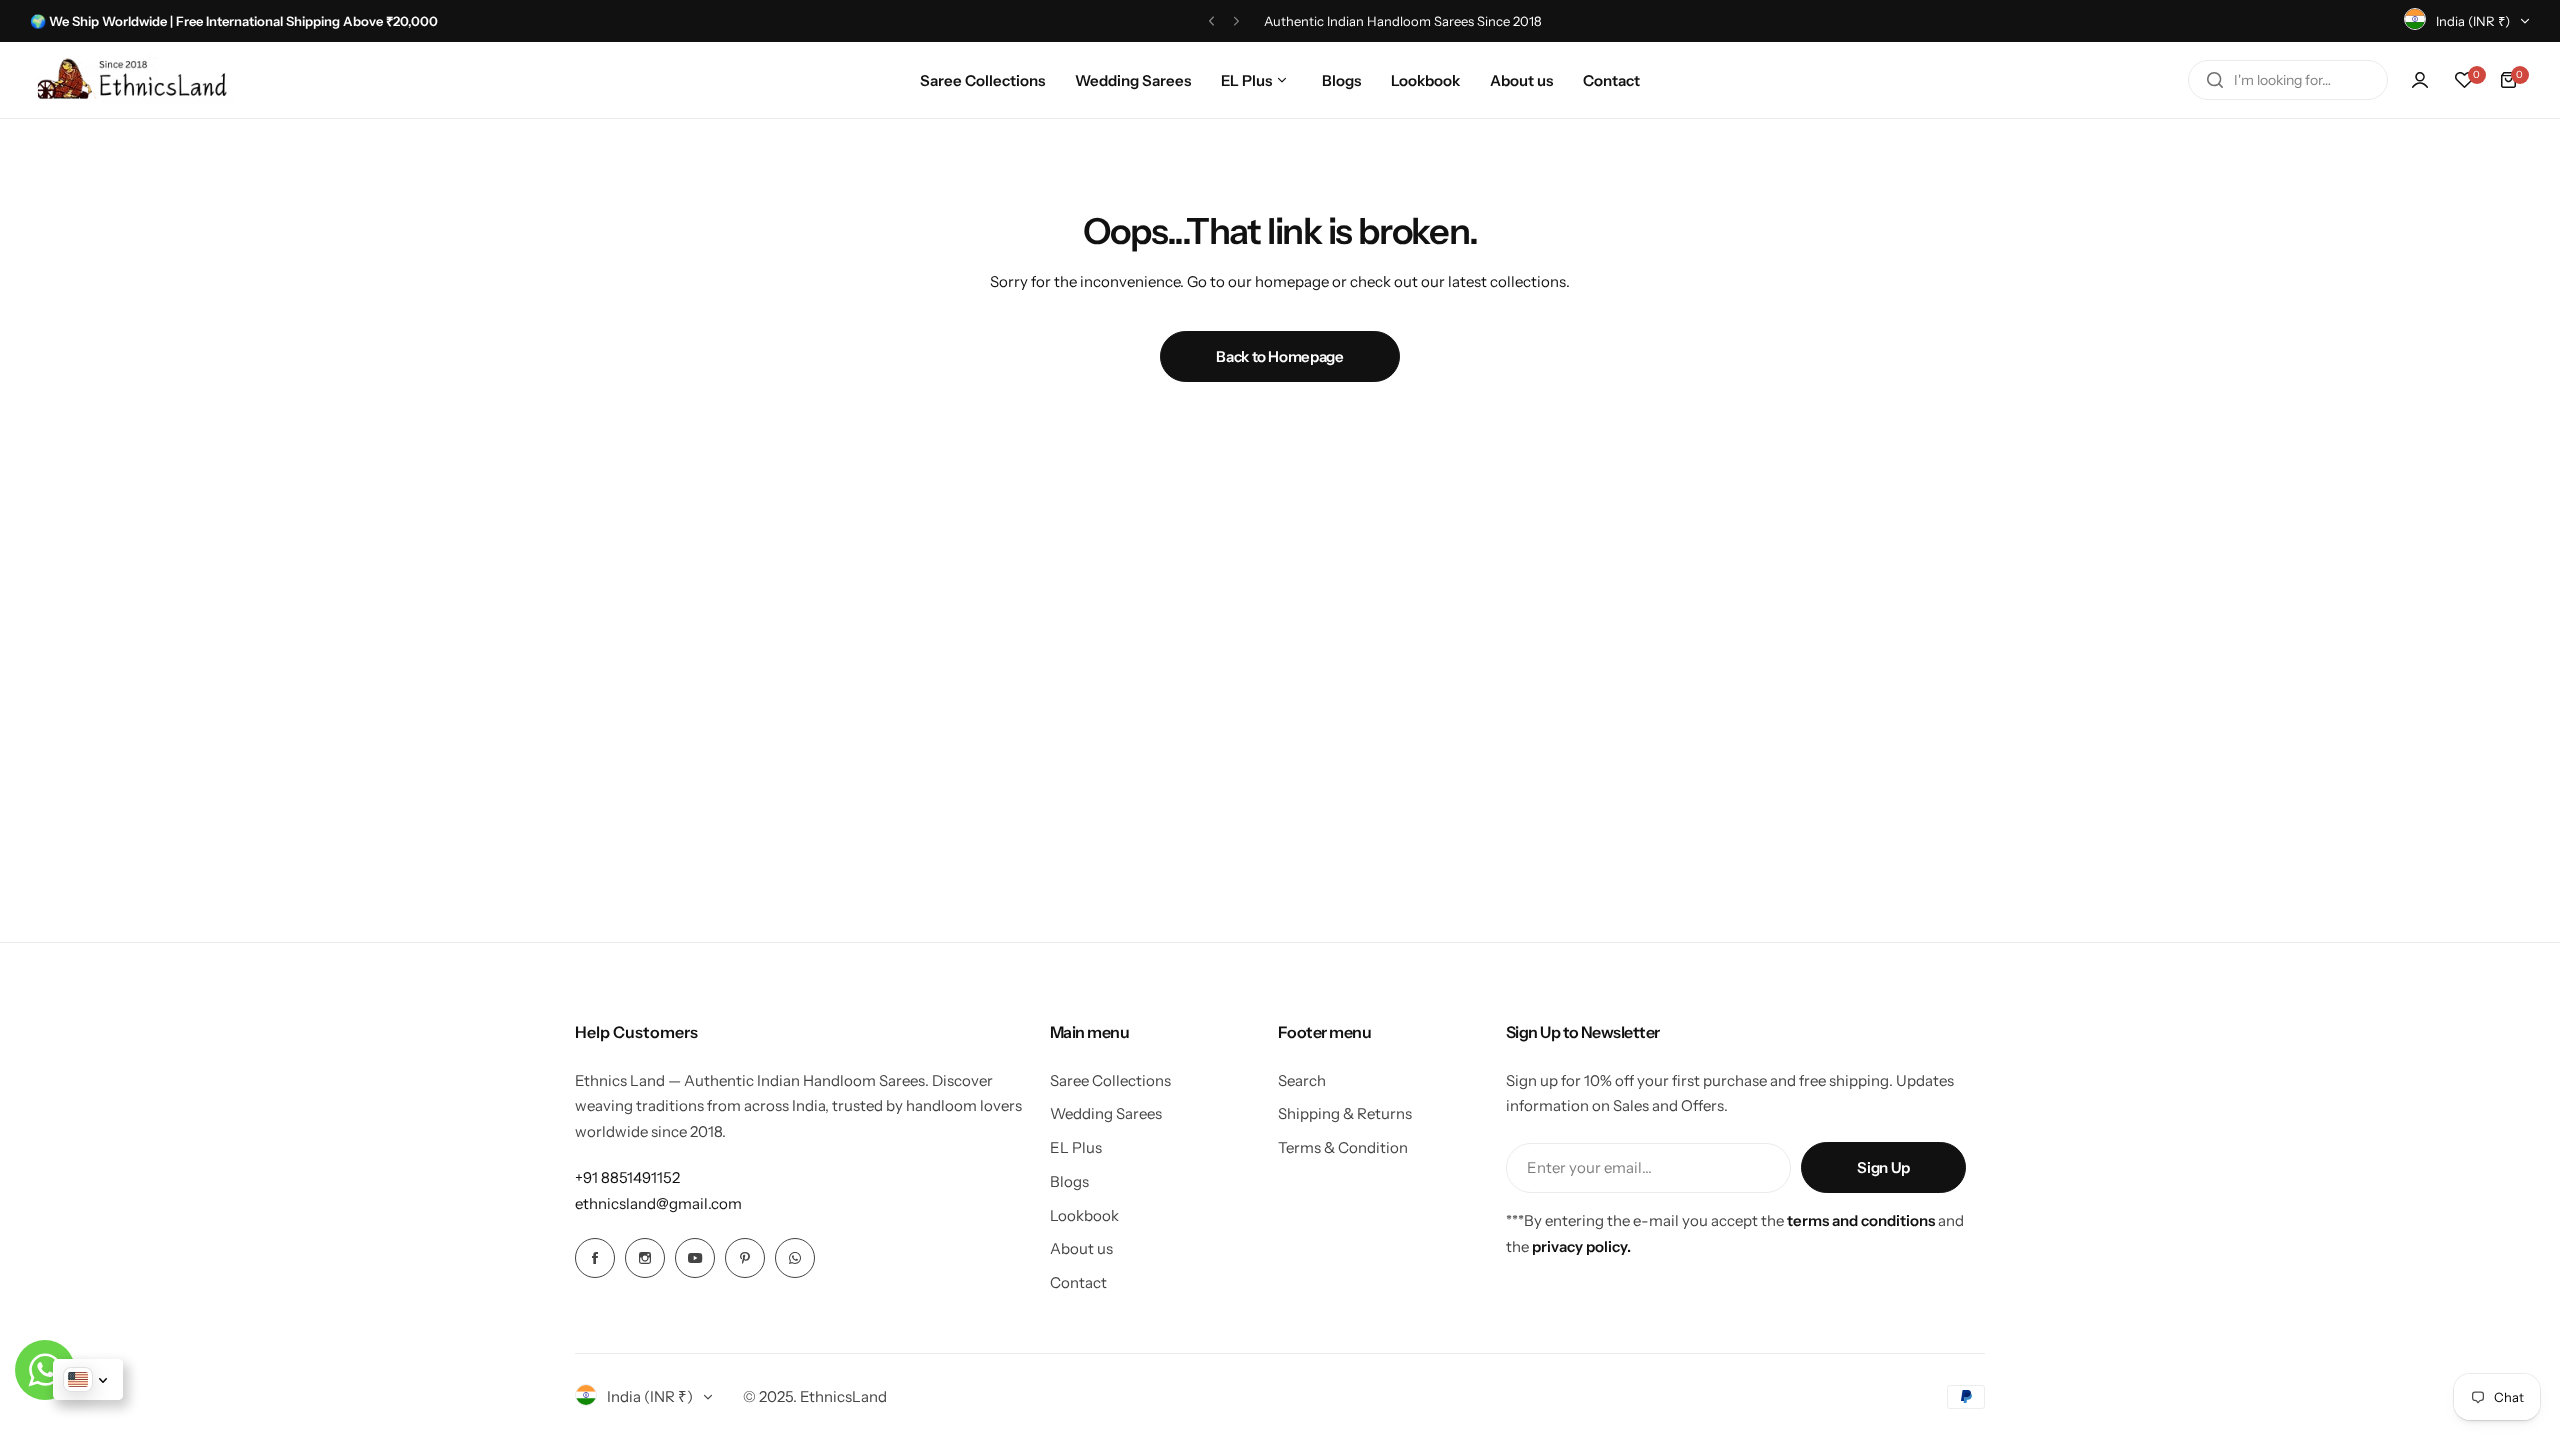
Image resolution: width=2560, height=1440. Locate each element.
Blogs (1069, 1181)
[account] (2420, 80)
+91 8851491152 (627, 1177)
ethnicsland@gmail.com (658, 1203)
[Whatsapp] (795, 1258)
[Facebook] (595, 1258)
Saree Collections (1110, 1080)
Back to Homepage (1279, 356)
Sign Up (1883, 1167)
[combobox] (2288, 80)
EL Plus (1076, 1147)
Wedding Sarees (1106, 1113)
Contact (1078, 1282)
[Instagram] (645, 1258)
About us (1081, 1248)
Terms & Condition (1343, 1147)
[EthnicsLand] (137, 80)
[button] (1211, 21)
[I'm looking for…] (2215, 80)
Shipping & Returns (1345, 1113)
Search (1302, 1080)
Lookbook (1084, 1215)
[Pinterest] (745, 1258)
